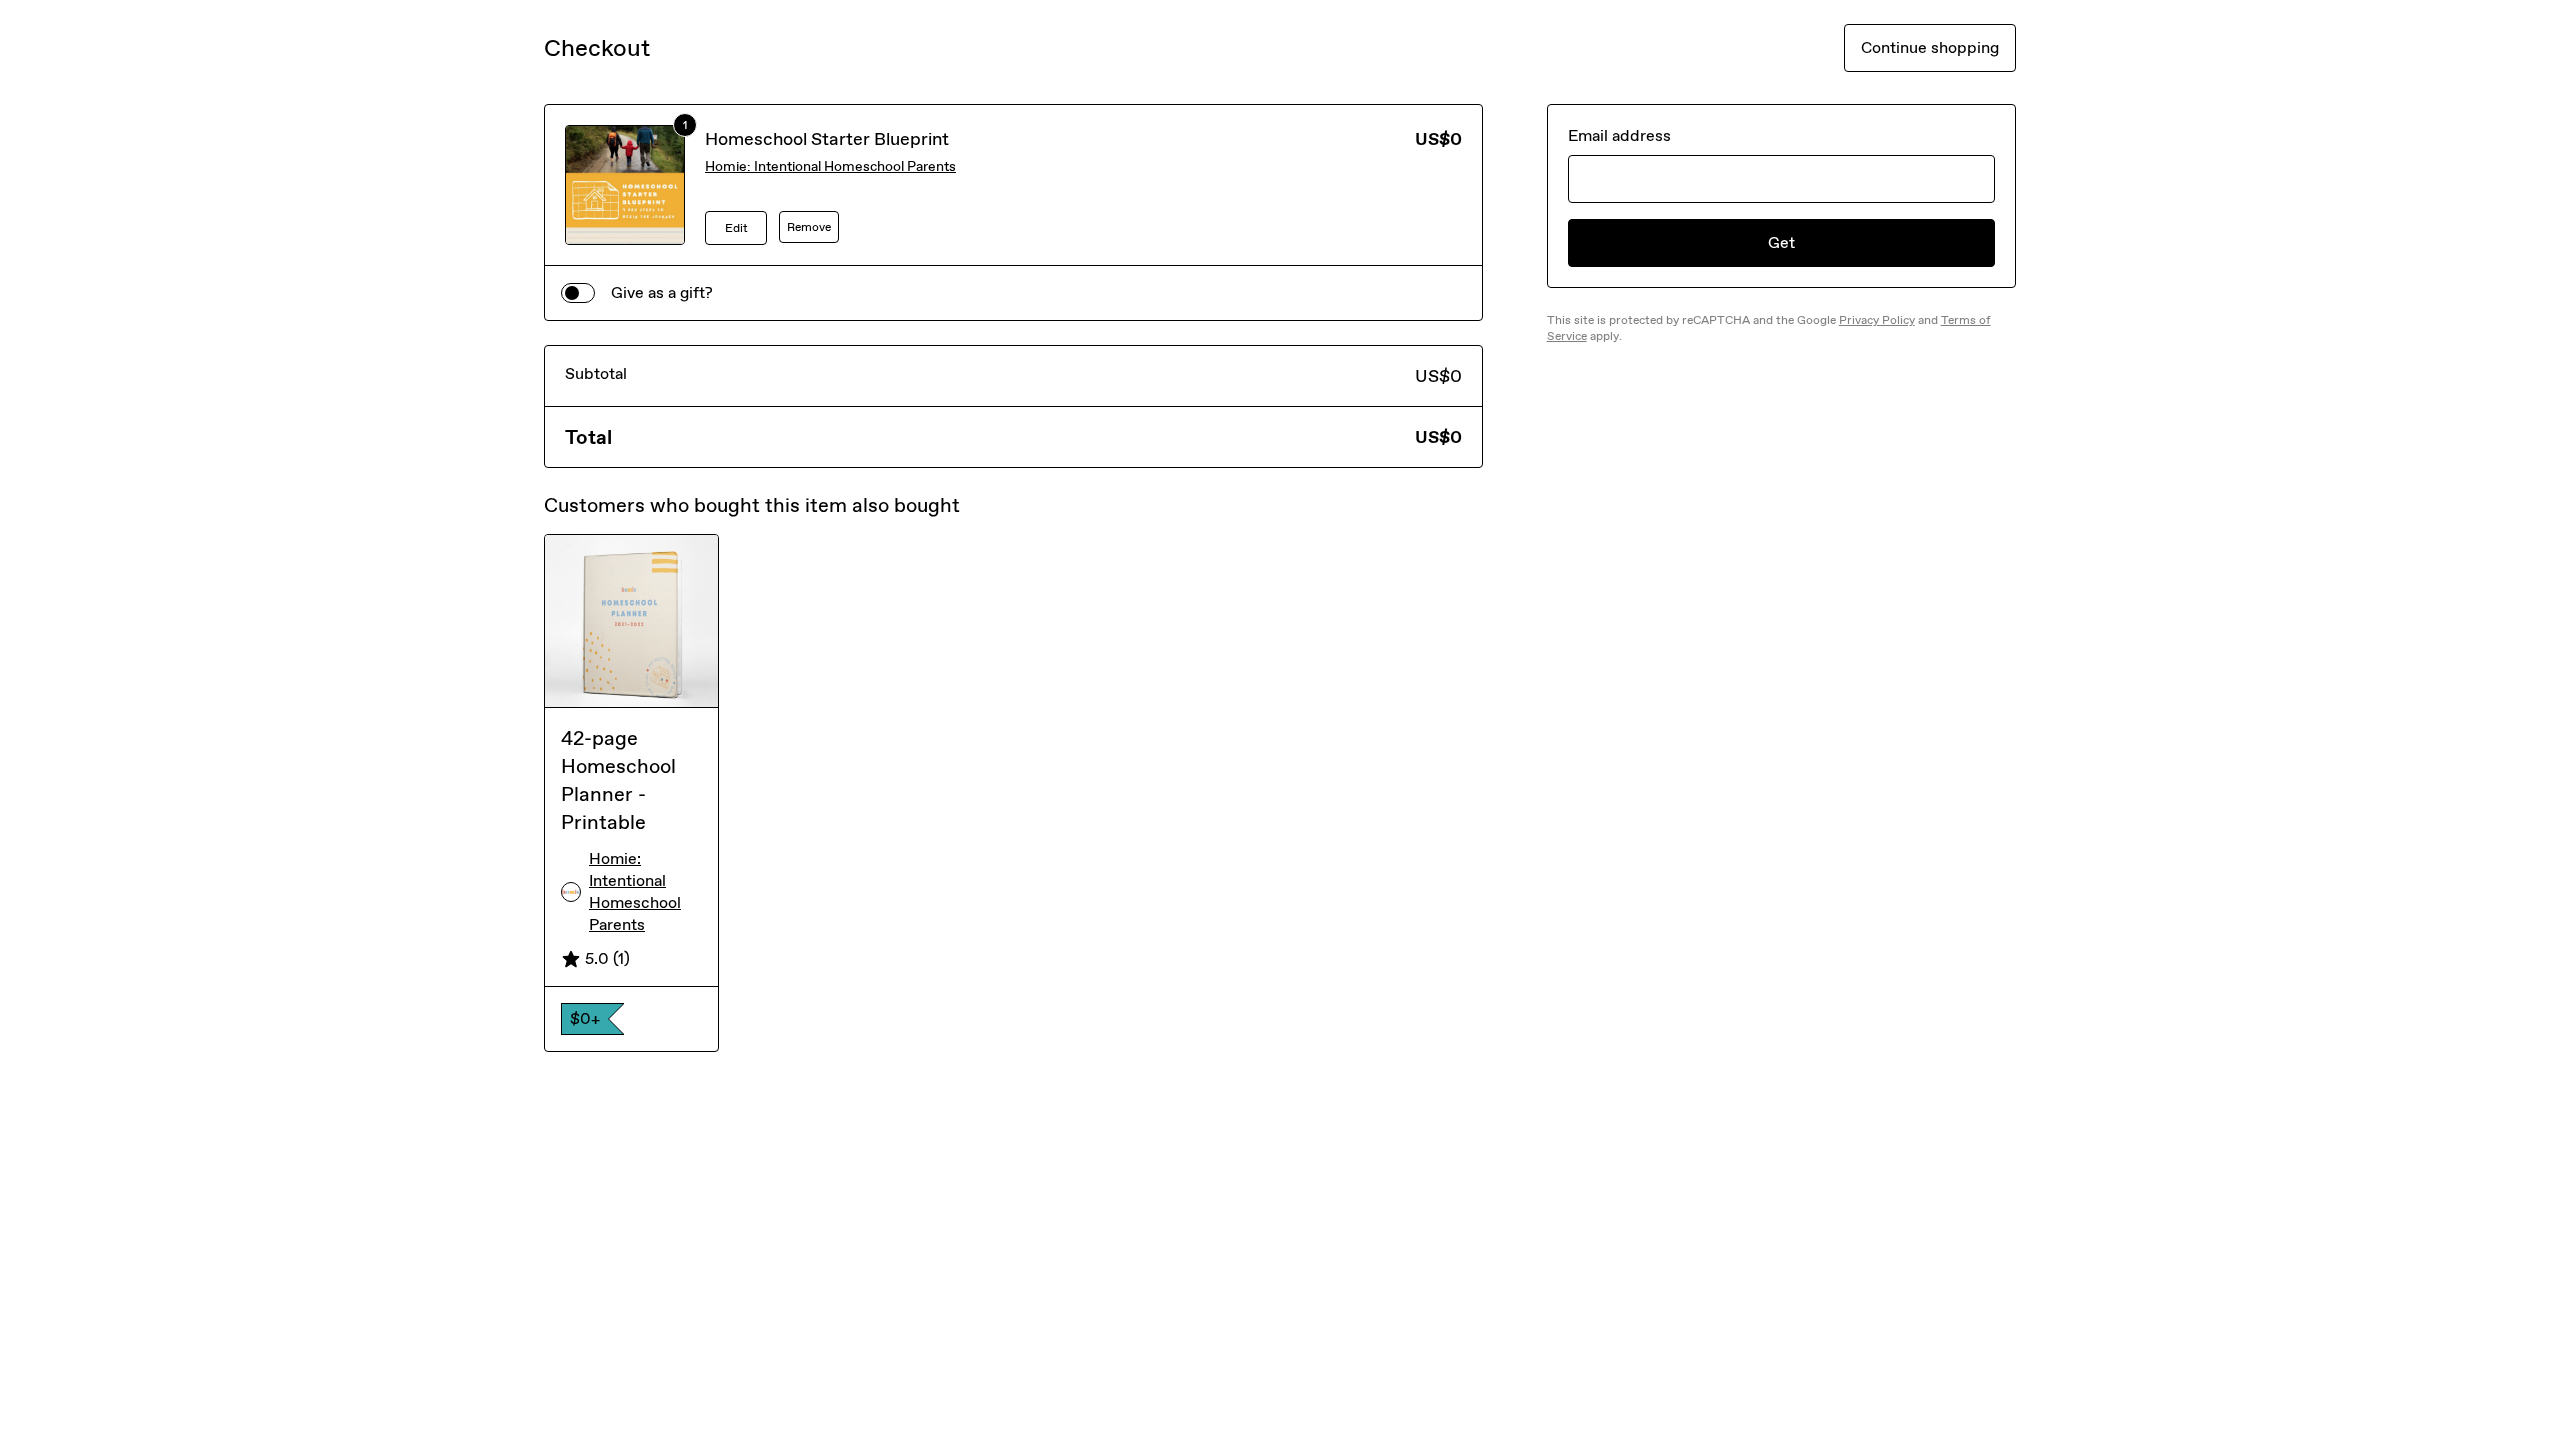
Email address (1619, 135)
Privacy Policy (1877, 320)
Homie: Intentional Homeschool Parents (830, 166)
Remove (809, 227)
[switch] (578, 293)
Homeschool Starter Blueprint (827, 139)
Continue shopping (1930, 47)
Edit (736, 228)
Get (1781, 242)
